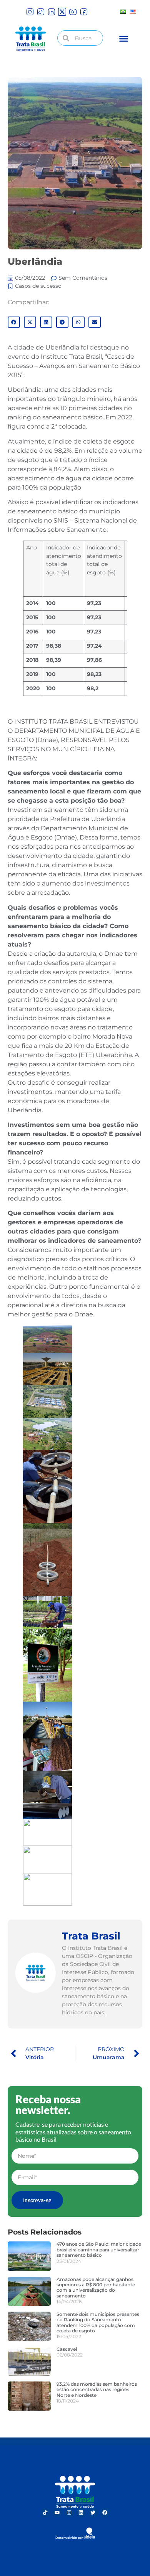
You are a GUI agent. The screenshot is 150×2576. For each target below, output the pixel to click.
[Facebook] (105, 2513)
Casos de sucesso (38, 286)
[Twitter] (93, 2513)
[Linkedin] (81, 2513)
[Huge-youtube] (73, 12)
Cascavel (67, 2349)
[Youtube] (57, 2513)
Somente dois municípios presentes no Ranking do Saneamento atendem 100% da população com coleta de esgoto (98, 2322)
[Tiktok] (45, 2513)
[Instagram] (69, 2513)
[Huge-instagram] (30, 12)
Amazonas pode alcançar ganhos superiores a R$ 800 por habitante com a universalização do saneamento (96, 2287)
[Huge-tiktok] (41, 12)
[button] (124, 39)
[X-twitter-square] (62, 12)
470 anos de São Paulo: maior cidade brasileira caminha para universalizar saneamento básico (99, 2249)
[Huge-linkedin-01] (51, 12)
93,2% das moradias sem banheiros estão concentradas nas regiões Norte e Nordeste (97, 2390)
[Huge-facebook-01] (84, 12)
